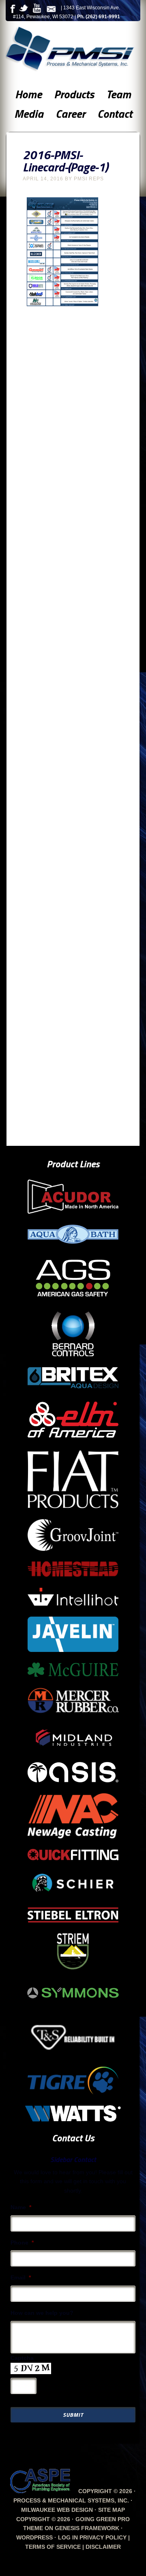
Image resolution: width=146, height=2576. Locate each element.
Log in (68, 2537)
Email (21, 2277)
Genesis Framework (87, 2528)
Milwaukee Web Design (57, 2510)
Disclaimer (103, 2547)
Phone (22, 2243)
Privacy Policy (103, 2537)
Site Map (112, 2510)
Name (21, 2207)
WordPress (34, 2537)
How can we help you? (42, 2313)
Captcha (22, 2358)
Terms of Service (53, 2547)
